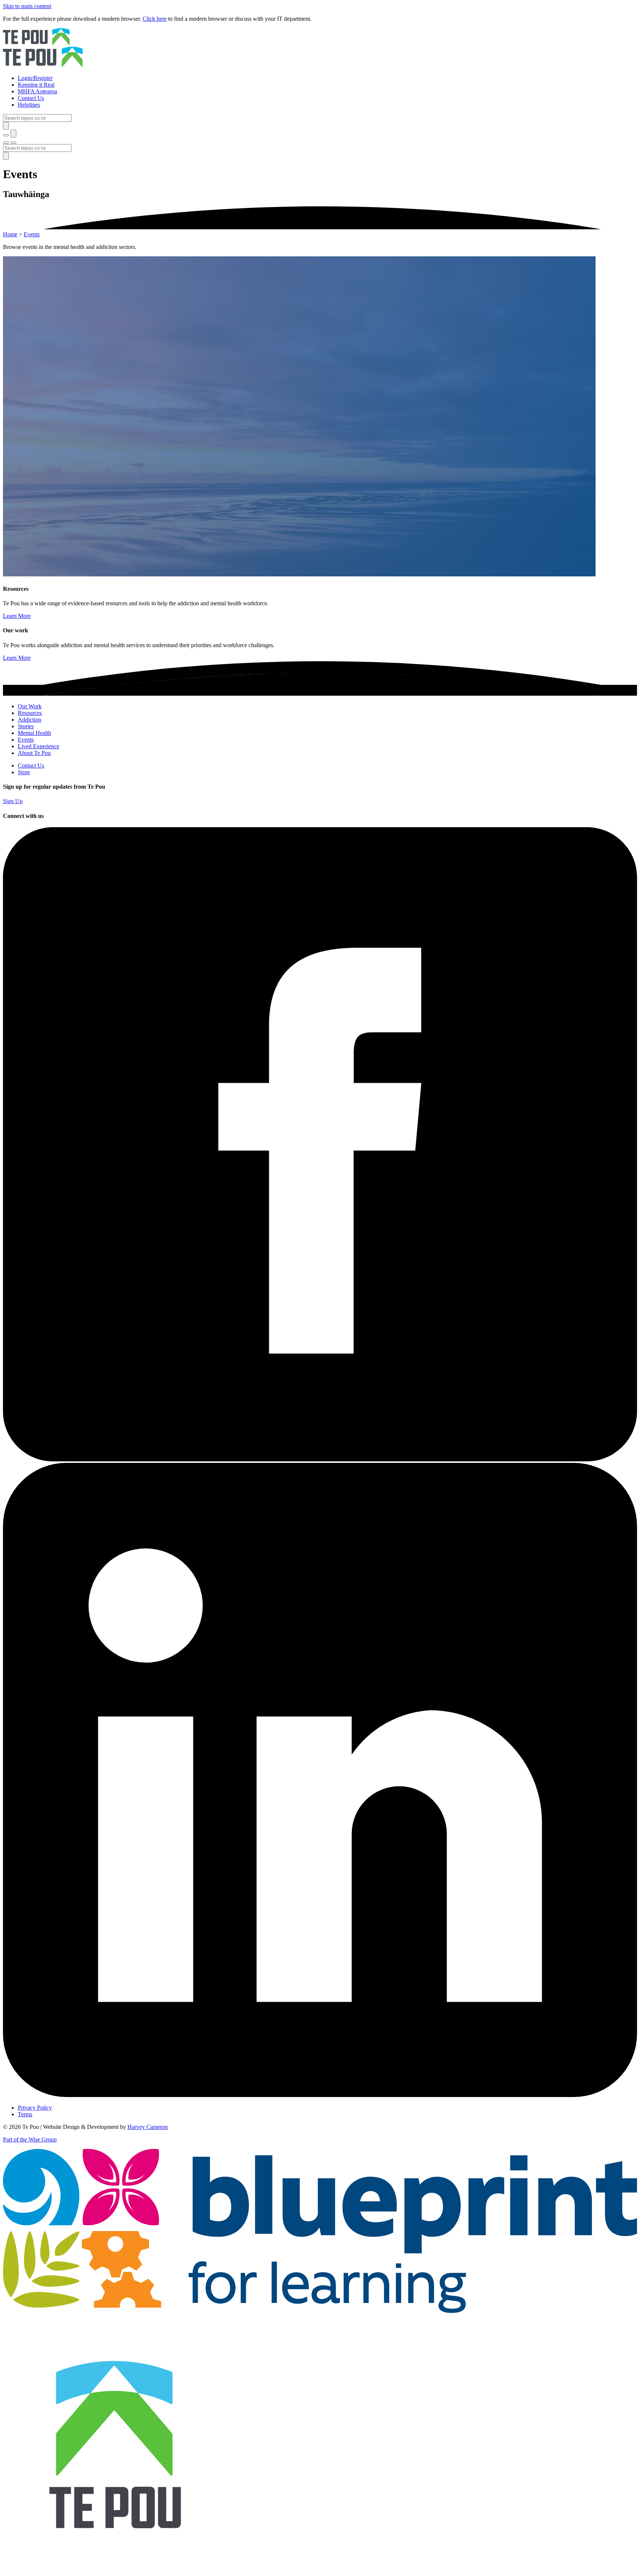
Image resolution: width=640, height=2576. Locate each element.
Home (10, 234)
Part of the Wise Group (30, 2139)
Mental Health (34, 733)
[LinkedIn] (320, 2095)
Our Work (30, 706)
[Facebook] (320, 1459)
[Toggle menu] (6, 143)
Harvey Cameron (148, 2127)
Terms (25, 2114)
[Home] (320, 49)
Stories (26, 726)
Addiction (29, 720)
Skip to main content (27, 6)
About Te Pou (34, 753)
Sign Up (13, 801)
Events (32, 234)
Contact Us (31, 766)
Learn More (17, 616)
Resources (30, 713)
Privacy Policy (35, 2108)
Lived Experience (39, 746)
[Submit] (6, 126)
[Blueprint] (320, 2311)
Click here (155, 19)
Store (24, 772)
